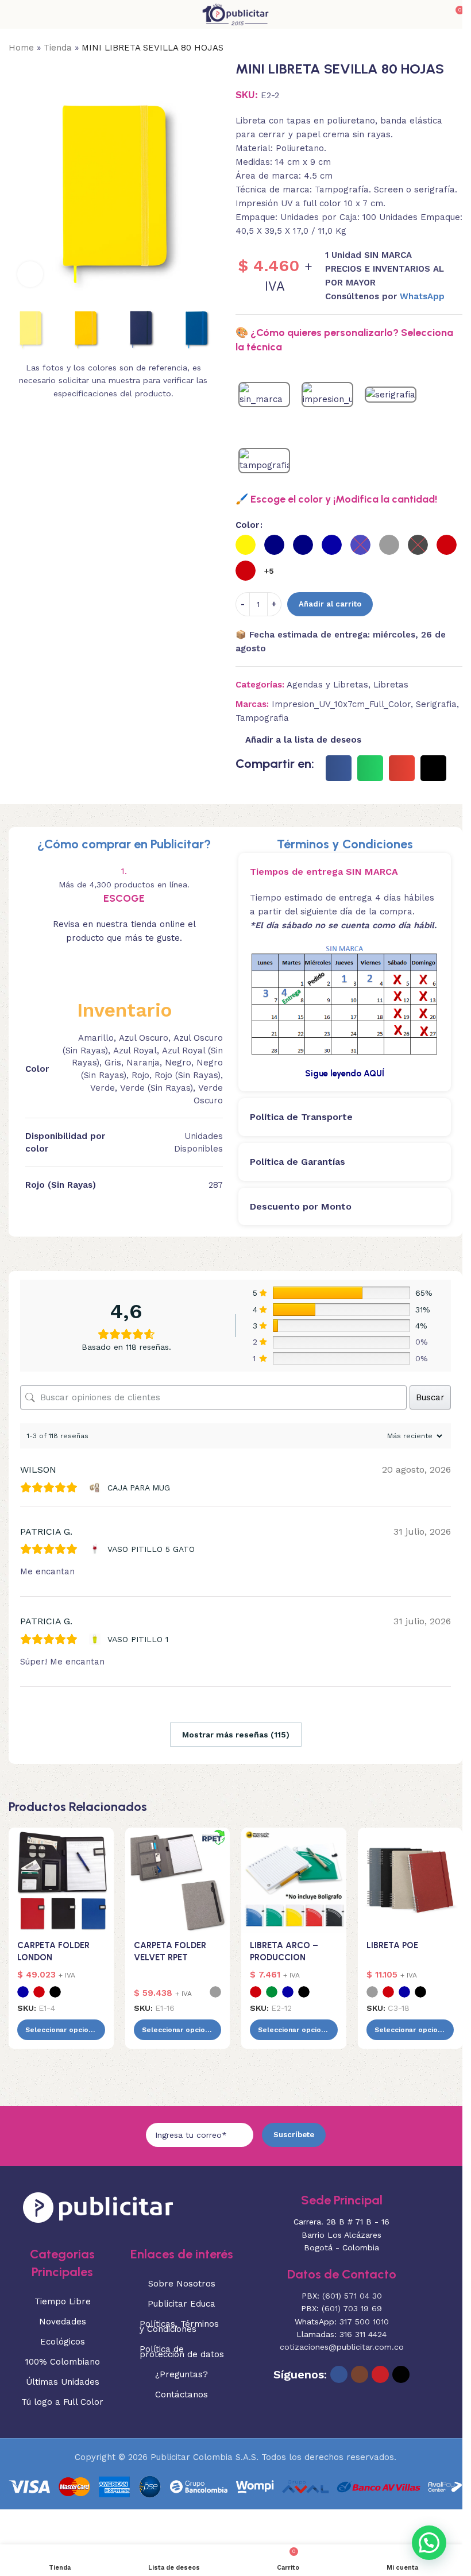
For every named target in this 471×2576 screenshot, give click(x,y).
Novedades (63, 2322)
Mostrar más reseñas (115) (236, 1735)
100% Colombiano (63, 2362)
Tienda (58, 48)
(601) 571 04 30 (352, 2296)
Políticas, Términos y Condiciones (179, 2326)
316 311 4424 (363, 2334)
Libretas (391, 685)
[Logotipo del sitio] (235, 14)
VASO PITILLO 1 (138, 1639)
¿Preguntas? (182, 2374)
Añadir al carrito (330, 604)
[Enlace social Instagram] (360, 2374)
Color (247, 525)
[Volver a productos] (442, 48)
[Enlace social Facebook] (339, 2374)
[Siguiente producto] (455, 48)
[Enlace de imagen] (98, 2207)
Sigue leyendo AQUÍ (345, 1073)
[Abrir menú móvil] (13, 14)
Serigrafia (436, 704)
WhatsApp (422, 296)
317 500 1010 (364, 2322)
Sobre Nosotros (182, 2284)
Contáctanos (182, 2395)
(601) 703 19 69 (352, 2308)
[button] (20, 191)
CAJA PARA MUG (139, 1488)
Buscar (430, 1397)
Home (21, 48)
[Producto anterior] (428, 48)
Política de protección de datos (182, 2352)
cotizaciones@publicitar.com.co (342, 2347)
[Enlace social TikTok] (401, 2374)
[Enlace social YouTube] (380, 2374)
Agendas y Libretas (327, 685)
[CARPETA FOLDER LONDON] (61, 1880)
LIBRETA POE (392, 1945)
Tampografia (262, 718)
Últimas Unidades (63, 2382)
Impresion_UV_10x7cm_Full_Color (341, 704)
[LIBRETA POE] (410, 1880)
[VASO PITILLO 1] (96, 1639)
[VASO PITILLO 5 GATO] (96, 1549)
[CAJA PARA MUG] (96, 1488)
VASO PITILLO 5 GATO (151, 1549)
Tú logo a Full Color (62, 2402)
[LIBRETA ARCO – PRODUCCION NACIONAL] (294, 1880)
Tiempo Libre (63, 2301)
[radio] (246, 545)
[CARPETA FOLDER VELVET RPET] (178, 1880)
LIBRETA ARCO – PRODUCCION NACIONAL (284, 1957)
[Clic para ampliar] (30, 274)
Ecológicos (63, 2342)
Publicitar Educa (182, 2304)
